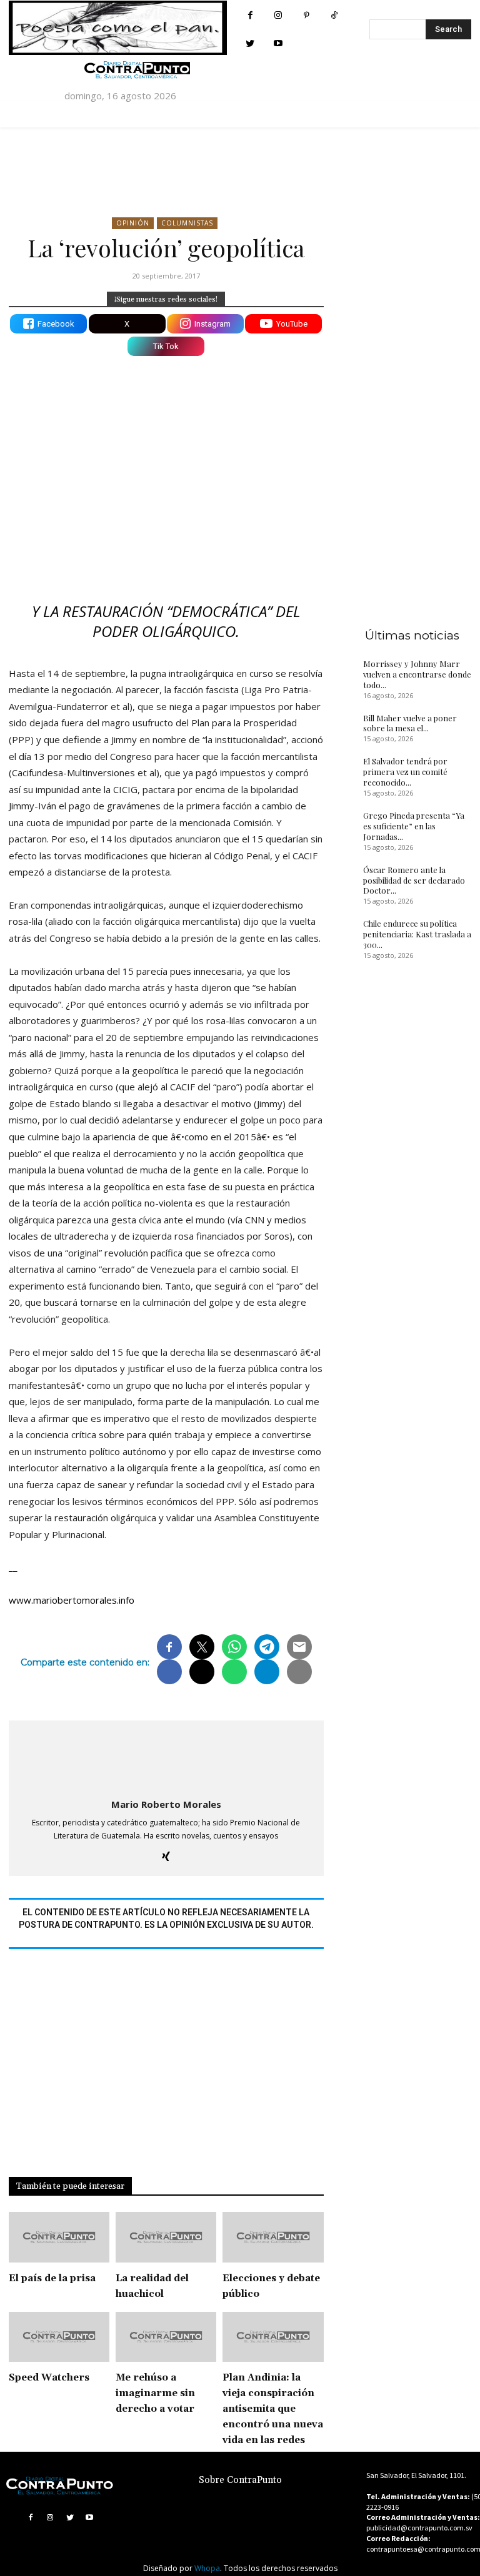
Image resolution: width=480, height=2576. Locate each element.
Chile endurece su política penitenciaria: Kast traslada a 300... (417, 934)
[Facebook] (250, 15)
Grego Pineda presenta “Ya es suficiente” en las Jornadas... (414, 826)
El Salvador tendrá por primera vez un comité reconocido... (405, 772)
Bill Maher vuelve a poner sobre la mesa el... (410, 723)
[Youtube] (278, 43)
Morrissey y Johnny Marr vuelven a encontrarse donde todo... (417, 674)
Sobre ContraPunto (240, 2480)
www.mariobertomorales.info (72, 1600)
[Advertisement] (166, 459)
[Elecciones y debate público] (273, 2237)
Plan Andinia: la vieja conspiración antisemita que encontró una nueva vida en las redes (273, 2409)
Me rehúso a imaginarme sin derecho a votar (155, 2393)
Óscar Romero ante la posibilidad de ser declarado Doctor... (414, 880)
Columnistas (187, 223)
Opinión (133, 223)
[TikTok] (335, 15)
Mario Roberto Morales (166, 1804)
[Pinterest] (307, 15)
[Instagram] (278, 15)
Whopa (207, 2568)
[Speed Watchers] (59, 2337)
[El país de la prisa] (59, 2237)
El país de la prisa (52, 2278)
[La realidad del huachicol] (166, 2237)
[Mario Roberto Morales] (166, 1757)
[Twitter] (250, 43)
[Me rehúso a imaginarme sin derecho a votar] (166, 2337)
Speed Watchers (49, 2378)
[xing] (166, 1854)
